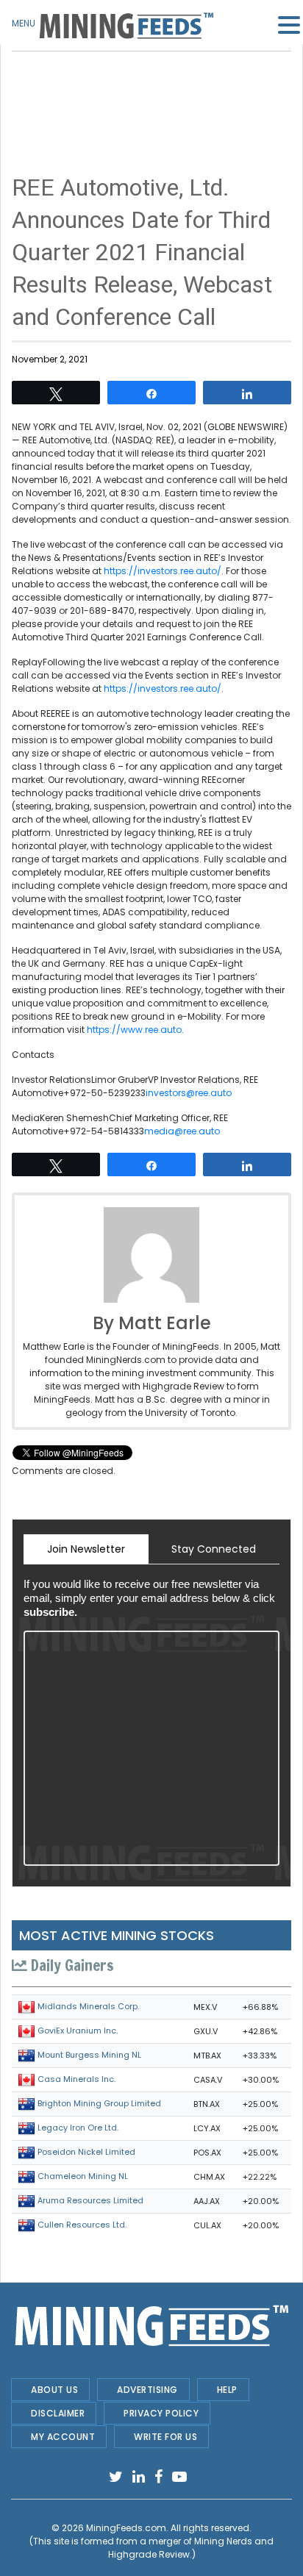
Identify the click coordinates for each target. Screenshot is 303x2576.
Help (227, 2390)
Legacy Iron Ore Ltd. (78, 2128)
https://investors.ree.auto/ (163, 571)
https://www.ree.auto (134, 1030)
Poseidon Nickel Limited (86, 2152)
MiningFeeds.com (126, 2528)
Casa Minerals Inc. (76, 2079)
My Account (63, 2437)
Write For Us (165, 2437)
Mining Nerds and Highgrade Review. (191, 2548)
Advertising (147, 2390)
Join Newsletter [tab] (86, 1549)
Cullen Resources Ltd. (82, 2225)
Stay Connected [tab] (214, 1549)
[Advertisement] (151, 88)
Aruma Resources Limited (90, 2200)
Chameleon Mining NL (83, 2176)
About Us (54, 2390)
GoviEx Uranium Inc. (78, 2031)
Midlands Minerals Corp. (88, 2006)
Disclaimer (58, 2413)
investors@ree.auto (189, 1093)
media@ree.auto (182, 1131)
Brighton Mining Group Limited (99, 2103)
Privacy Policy (161, 2413)
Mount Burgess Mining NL (89, 2055)
